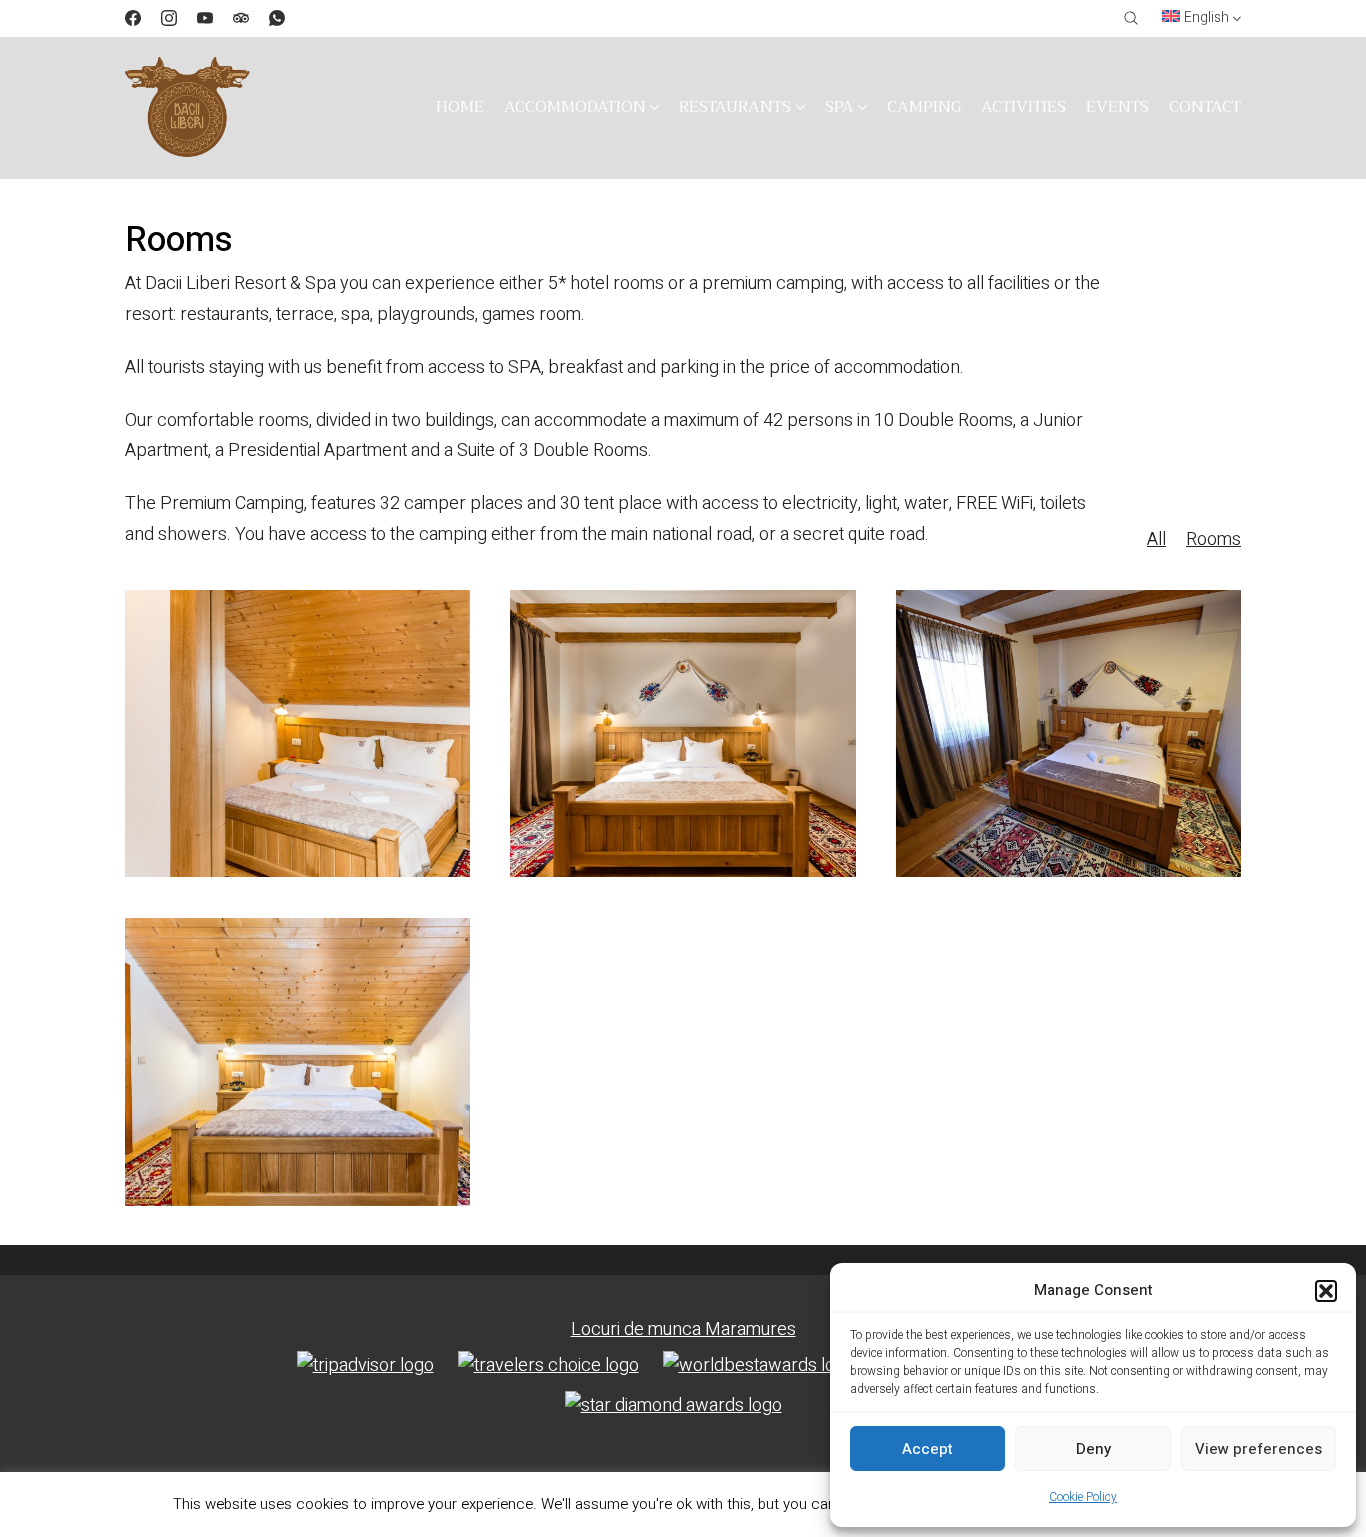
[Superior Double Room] (1068, 733)
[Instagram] (169, 18)
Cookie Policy (1083, 1497)
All (1156, 540)
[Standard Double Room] (297, 1061)
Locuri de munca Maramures (683, 1329)
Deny (1093, 1449)
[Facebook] (133, 18)
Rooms (1213, 540)
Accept (927, 1449)
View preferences (1258, 1449)
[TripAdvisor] (241, 18)
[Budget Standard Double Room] (297, 733)
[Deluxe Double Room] (682, 733)
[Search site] (1131, 18)
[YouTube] (205, 18)
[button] (1326, 1291)
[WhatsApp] (277, 18)
